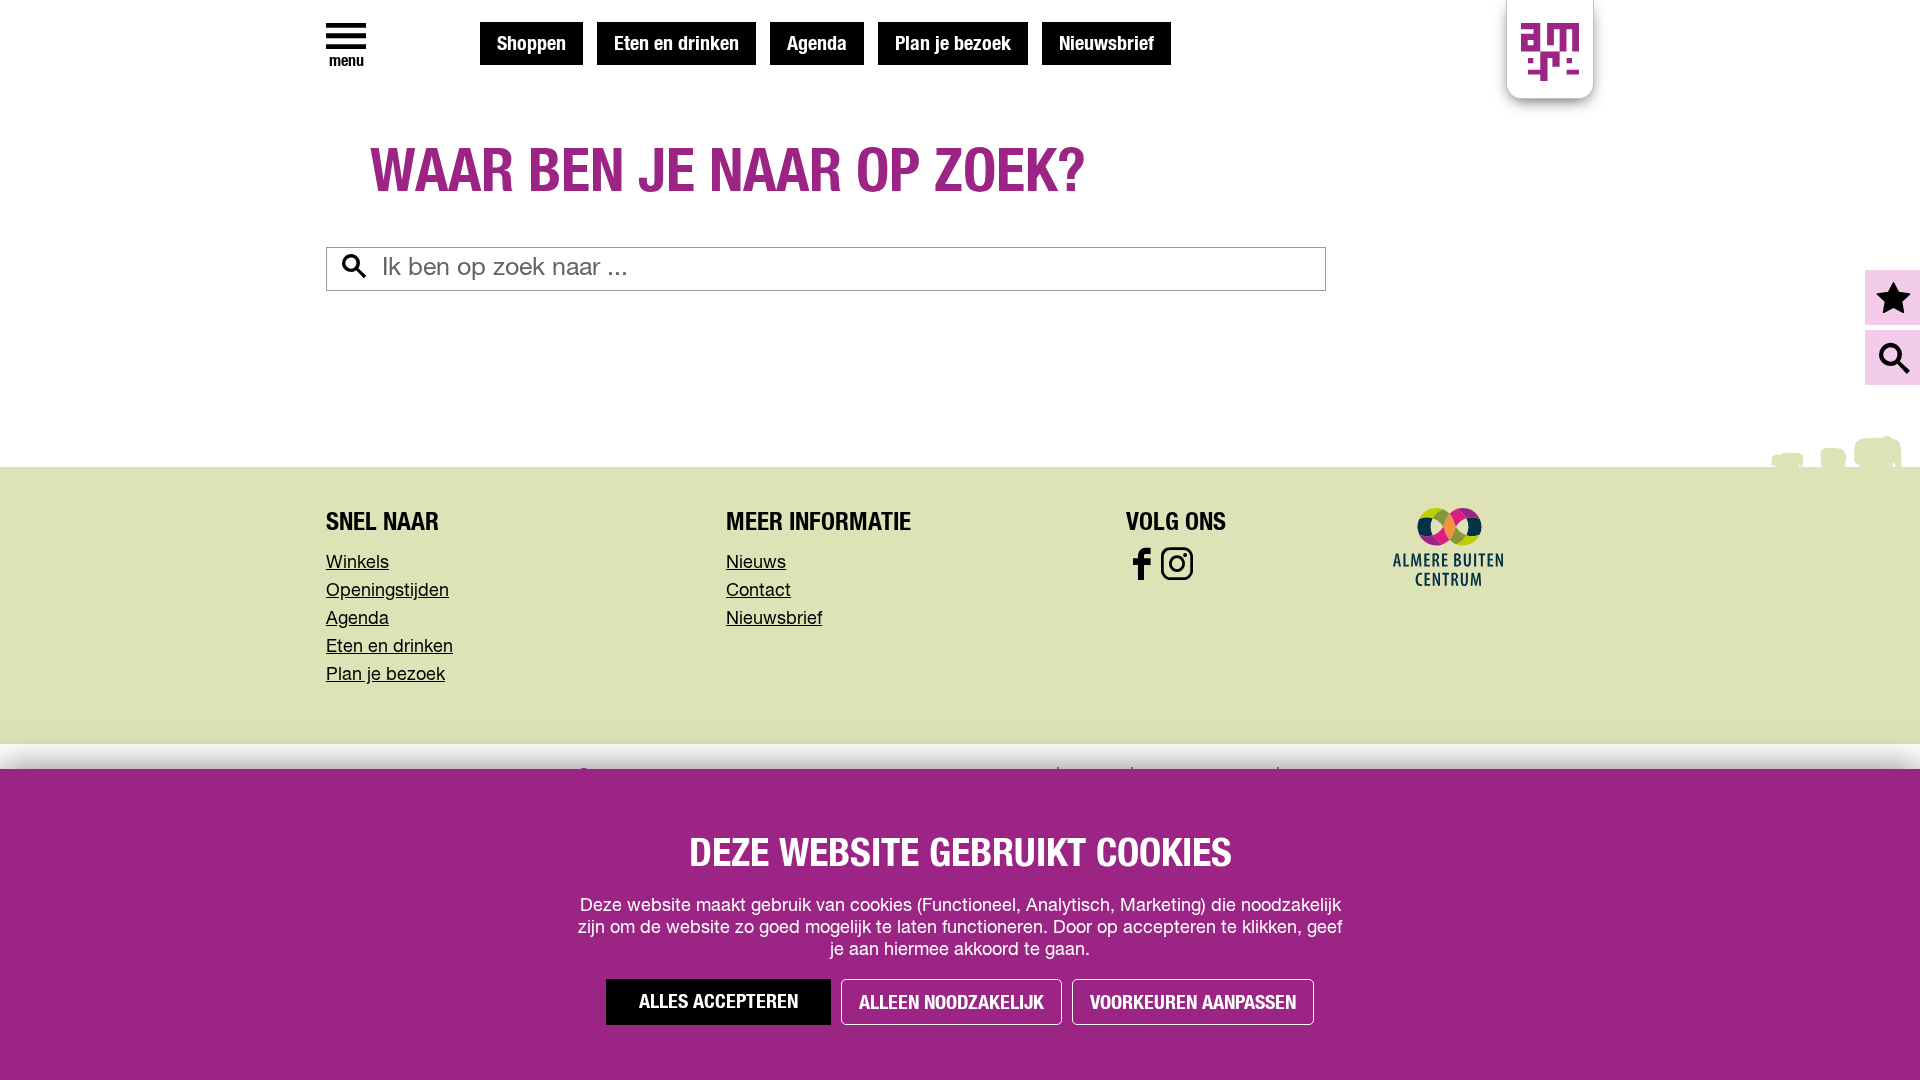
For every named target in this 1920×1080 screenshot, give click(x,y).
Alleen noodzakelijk (951, 1003)
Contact (758, 591)
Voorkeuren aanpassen (1193, 1003)
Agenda (817, 44)
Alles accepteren (718, 1002)
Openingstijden (387, 591)
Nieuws (756, 563)
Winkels (357, 563)
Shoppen (531, 44)
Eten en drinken (676, 44)
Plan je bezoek (953, 44)
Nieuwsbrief (1106, 44)
